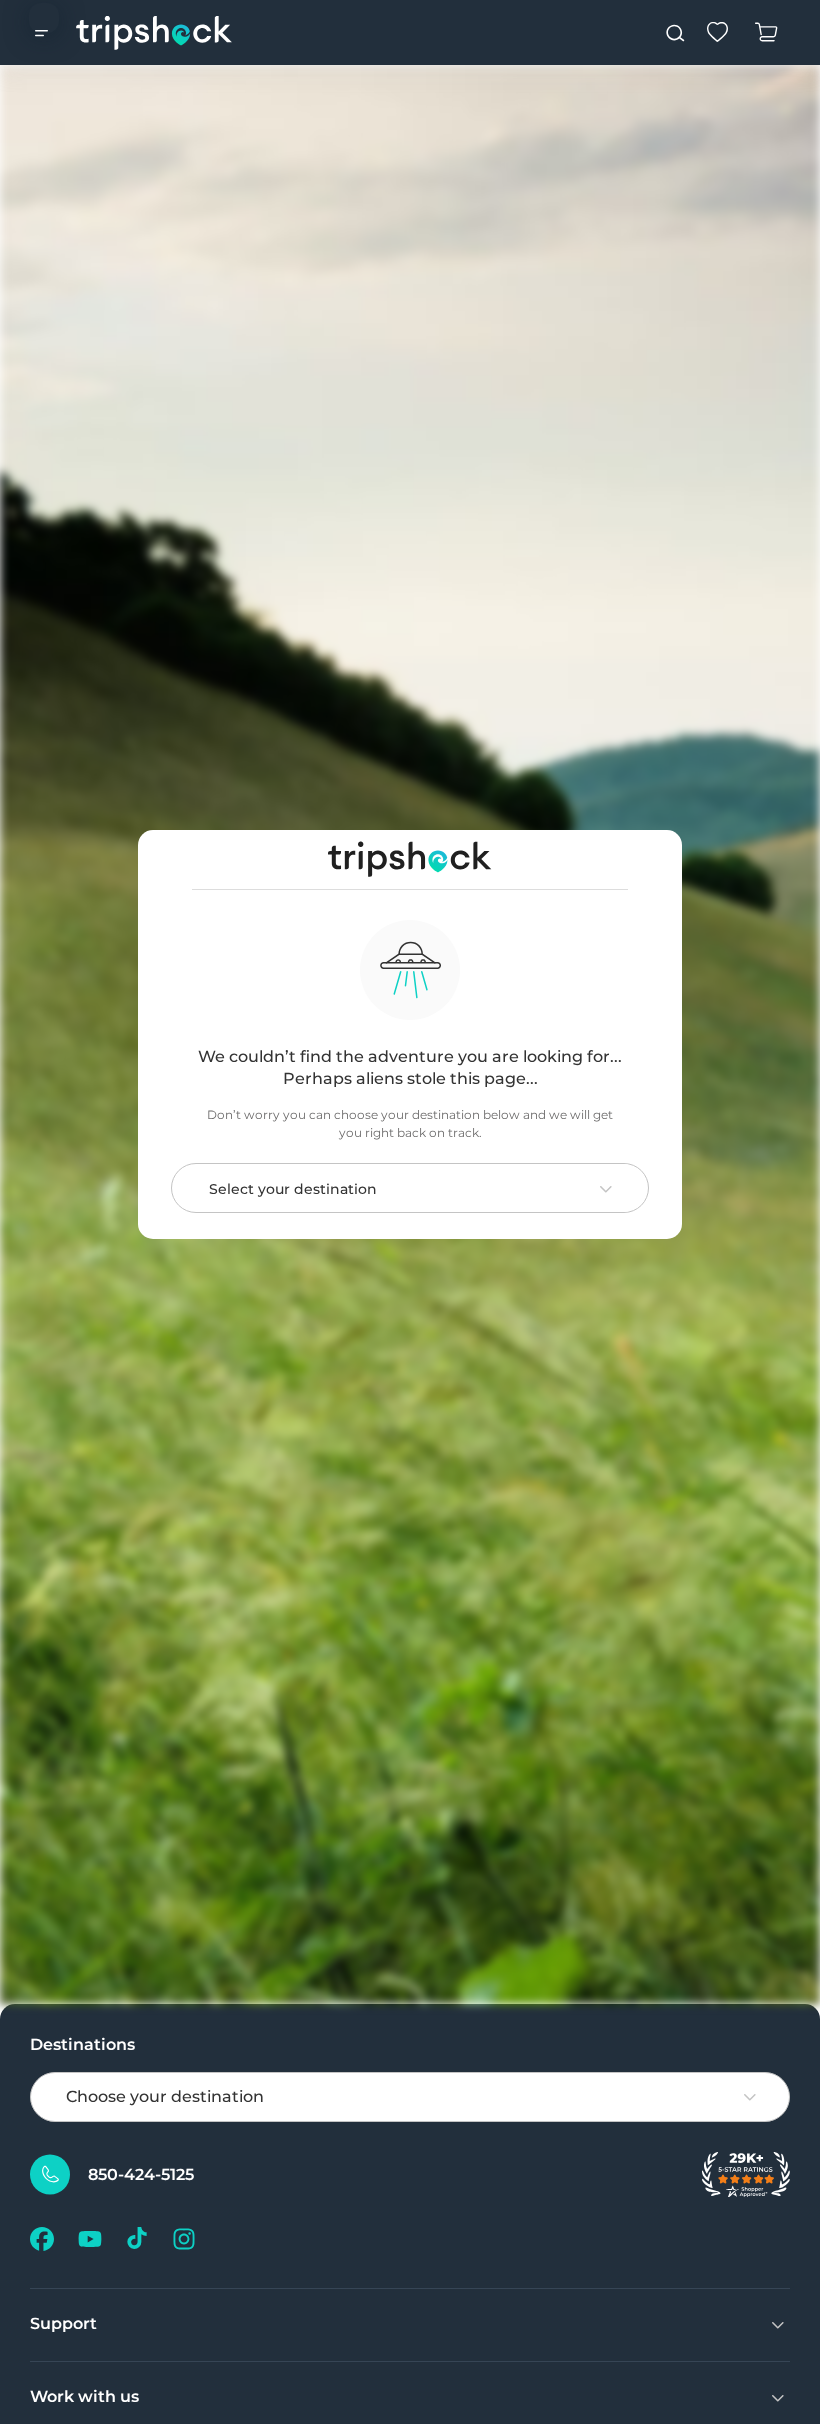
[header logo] (154, 32)
